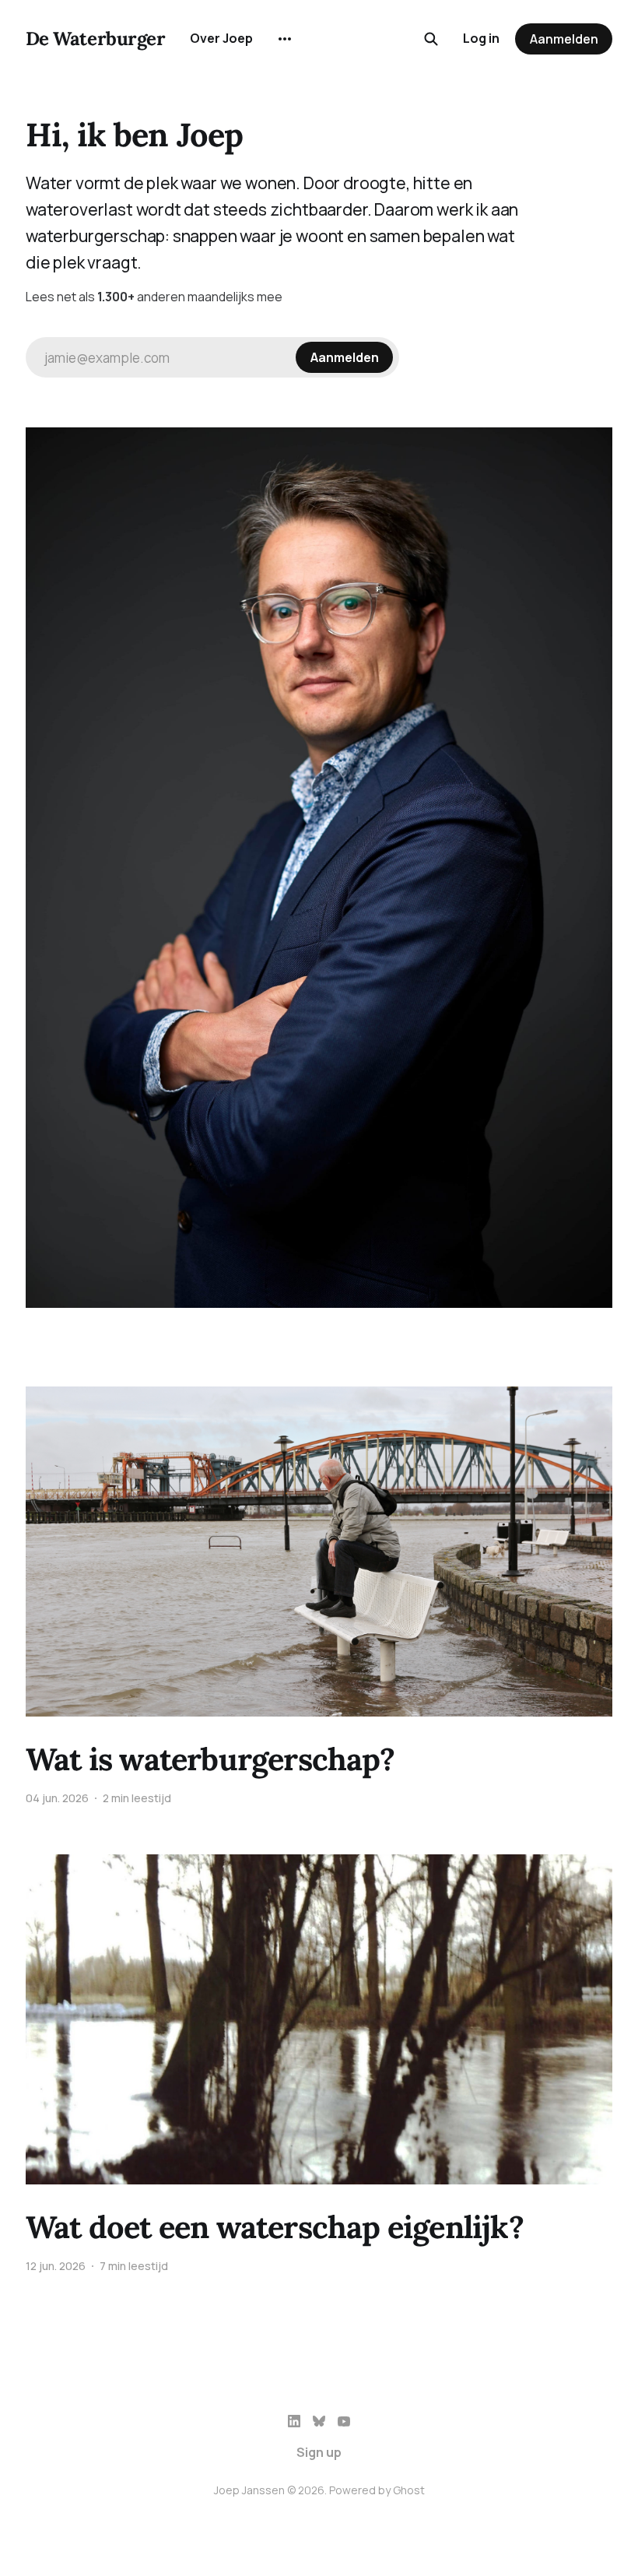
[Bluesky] (319, 2421)
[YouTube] (344, 2421)
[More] (285, 39)
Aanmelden (564, 39)
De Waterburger (95, 39)
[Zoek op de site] (431, 39)
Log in (481, 38)
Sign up (319, 2452)
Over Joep (221, 38)
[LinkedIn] (294, 2421)
